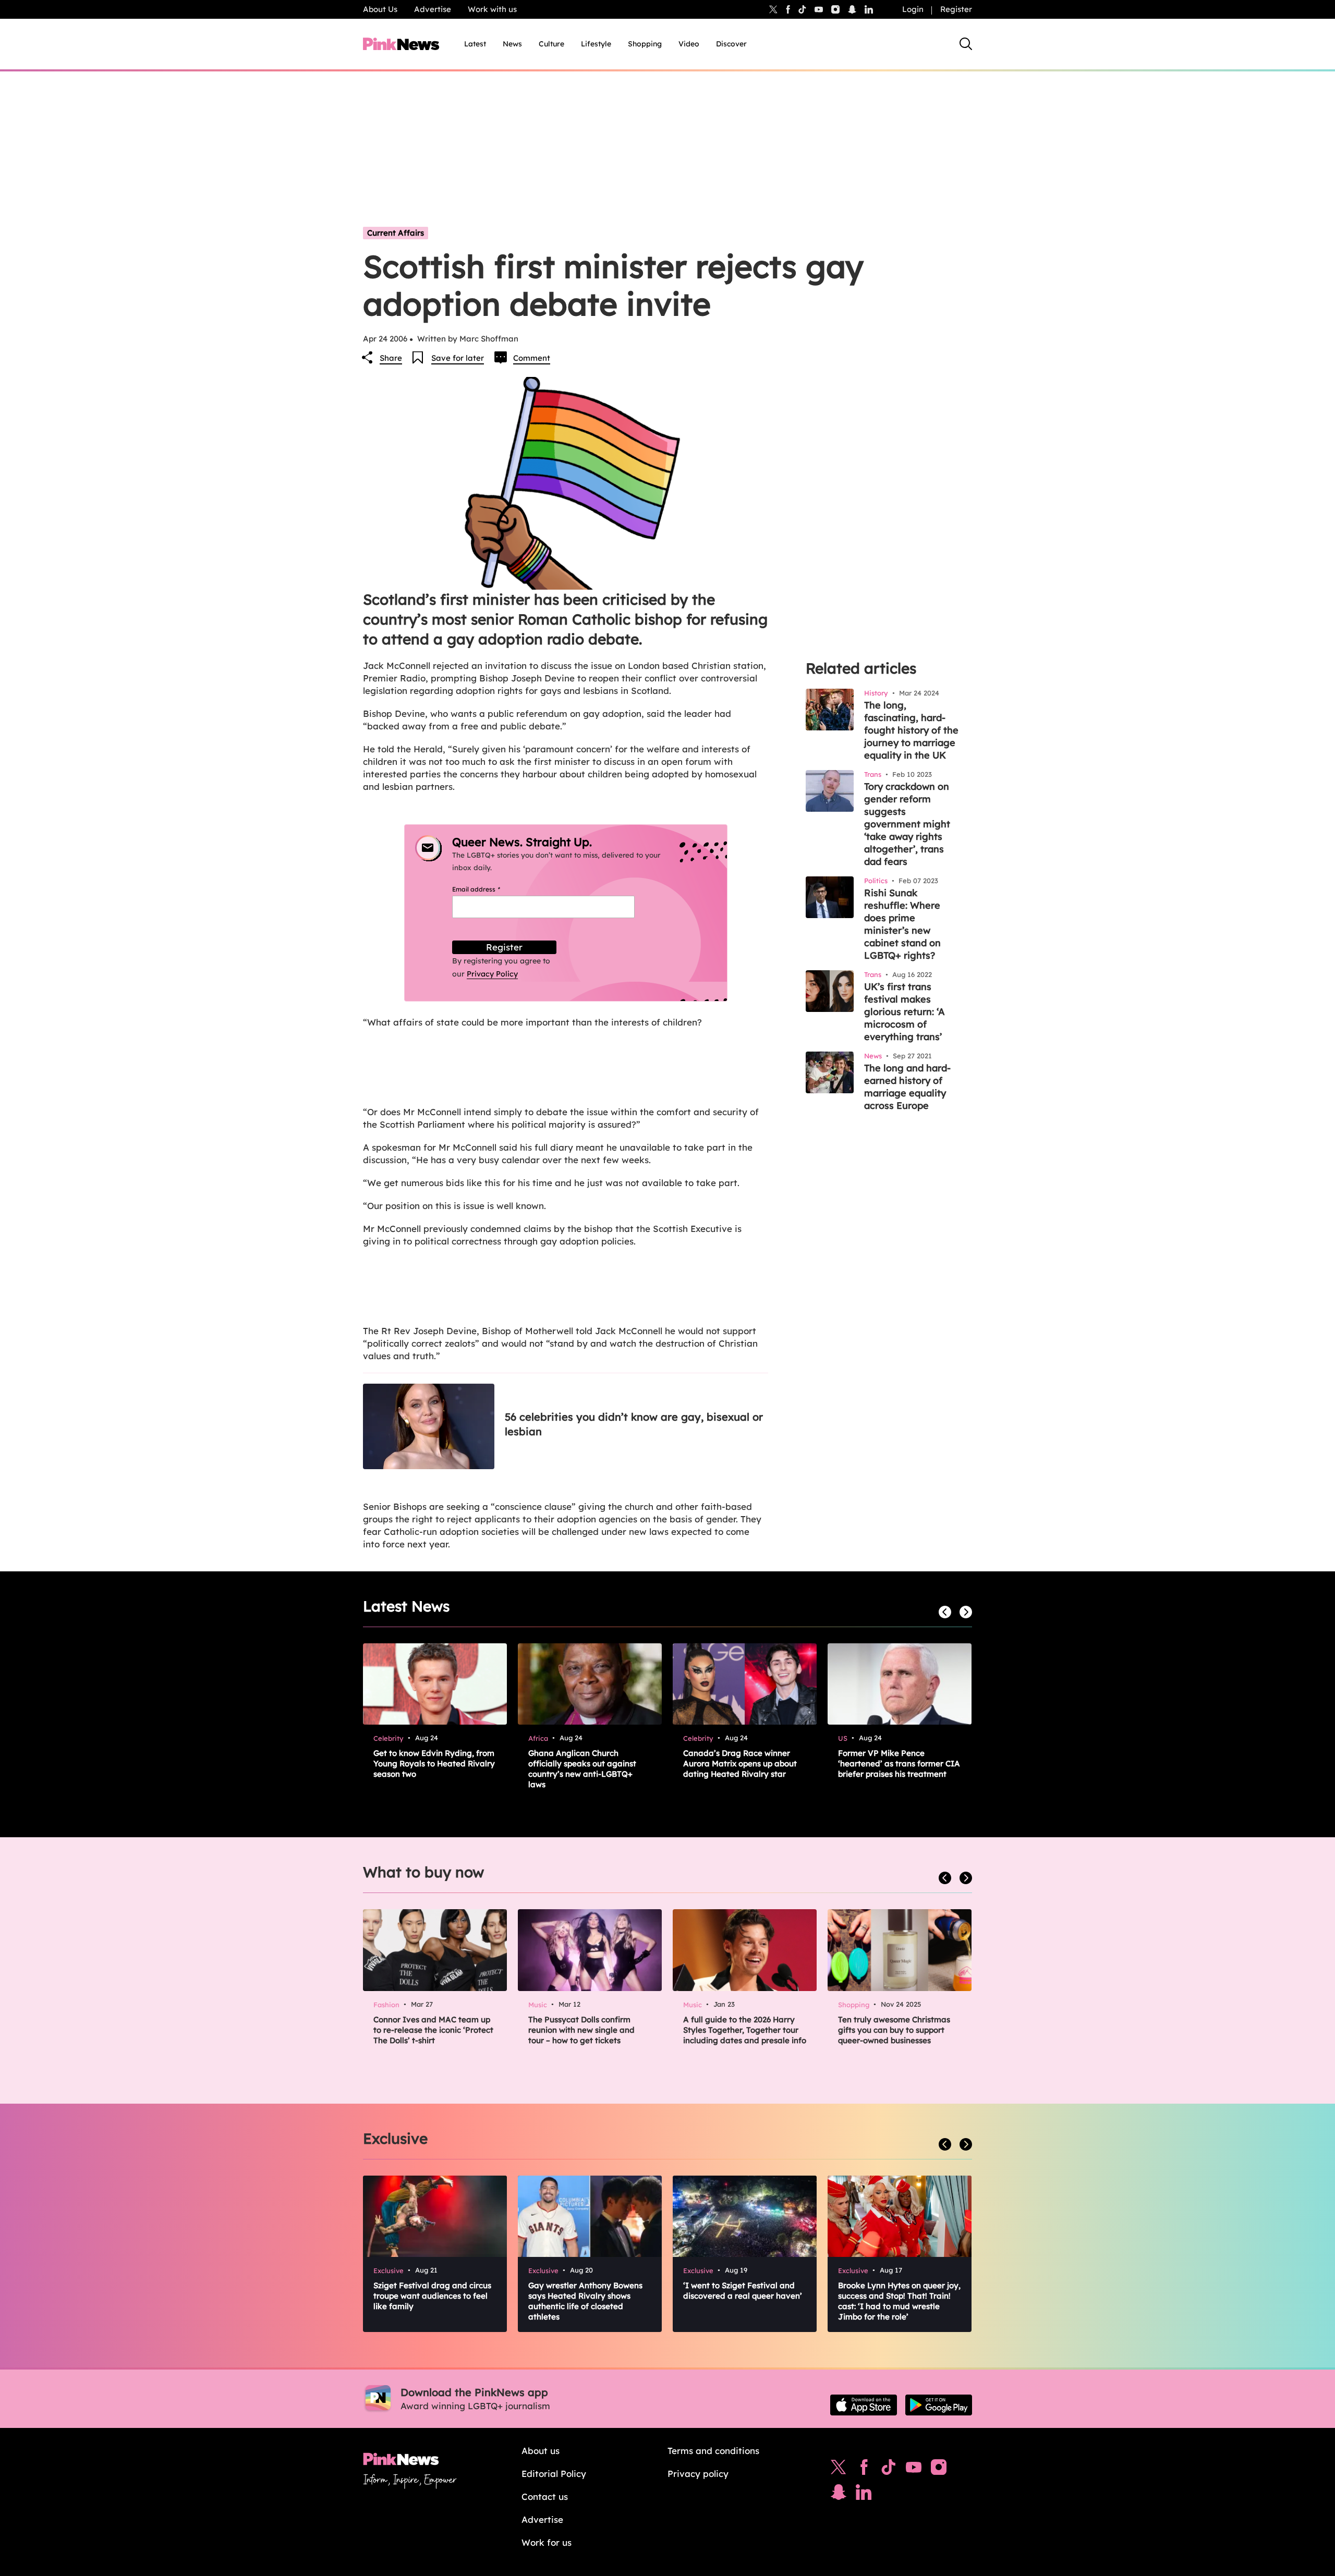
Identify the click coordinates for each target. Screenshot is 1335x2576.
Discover (731, 44)
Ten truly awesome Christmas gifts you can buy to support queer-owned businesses (894, 2030)
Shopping (645, 44)
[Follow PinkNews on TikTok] (889, 2470)
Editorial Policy (554, 2474)
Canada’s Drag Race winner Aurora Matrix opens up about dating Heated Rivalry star (740, 1763)
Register (956, 9)
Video (689, 44)
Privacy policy (698, 2474)
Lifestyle (596, 44)
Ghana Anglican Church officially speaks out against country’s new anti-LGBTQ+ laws (582, 1769)
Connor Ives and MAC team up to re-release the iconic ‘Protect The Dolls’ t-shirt (433, 2030)
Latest (475, 44)
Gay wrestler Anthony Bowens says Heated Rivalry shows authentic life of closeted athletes (585, 2301)
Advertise (433, 9)
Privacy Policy (492, 974)
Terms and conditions (713, 2451)
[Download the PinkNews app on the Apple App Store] (864, 2405)
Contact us (545, 2496)
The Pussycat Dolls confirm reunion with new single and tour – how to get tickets (581, 2030)
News (512, 44)
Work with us (492, 9)
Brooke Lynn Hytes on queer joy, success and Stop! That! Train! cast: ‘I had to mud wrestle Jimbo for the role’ (899, 2301)
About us (541, 2451)
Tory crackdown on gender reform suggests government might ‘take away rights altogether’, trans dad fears (907, 824)
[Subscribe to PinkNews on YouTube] (914, 2470)
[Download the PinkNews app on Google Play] (939, 2405)
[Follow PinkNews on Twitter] (839, 2470)
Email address (489, 889)
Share (391, 358)
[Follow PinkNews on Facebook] (864, 2470)
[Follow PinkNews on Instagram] (939, 2470)
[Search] (966, 44)
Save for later (458, 358)
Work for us (547, 2542)
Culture (551, 44)
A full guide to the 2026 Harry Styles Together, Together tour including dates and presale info (745, 2030)
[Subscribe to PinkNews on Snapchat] (839, 2495)
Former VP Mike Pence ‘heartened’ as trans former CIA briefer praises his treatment (899, 1763)
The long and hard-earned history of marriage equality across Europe (907, 1087)
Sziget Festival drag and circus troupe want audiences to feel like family (432, 2296)
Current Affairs (396, 233)
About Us (380, 9)
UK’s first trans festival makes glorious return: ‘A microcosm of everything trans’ (905, 1012)
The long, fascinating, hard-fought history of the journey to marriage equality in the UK (911, 730)
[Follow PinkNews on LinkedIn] (869, 9)
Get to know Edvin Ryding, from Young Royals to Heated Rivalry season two (434, 1763)
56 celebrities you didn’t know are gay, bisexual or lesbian (634, 1424)
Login (913, 9)
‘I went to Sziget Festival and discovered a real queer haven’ (743, 2291)
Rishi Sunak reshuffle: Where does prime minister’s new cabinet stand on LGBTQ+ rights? (902, 924)
